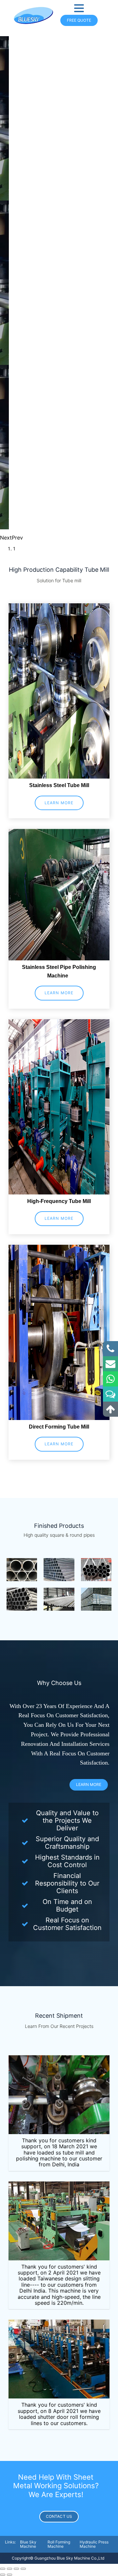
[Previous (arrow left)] (3, 2575)
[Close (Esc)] (3, 2569)
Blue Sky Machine (28, 2544)
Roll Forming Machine (59, 2544)
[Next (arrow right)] (10, 2575)
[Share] (10, 2569)
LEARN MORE (89, 1784)
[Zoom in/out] (23, 2569)
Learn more (59, 803)
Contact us (59, 2516)
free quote (79, 20)
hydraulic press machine (94, 2544)
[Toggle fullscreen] (16, 2569)
